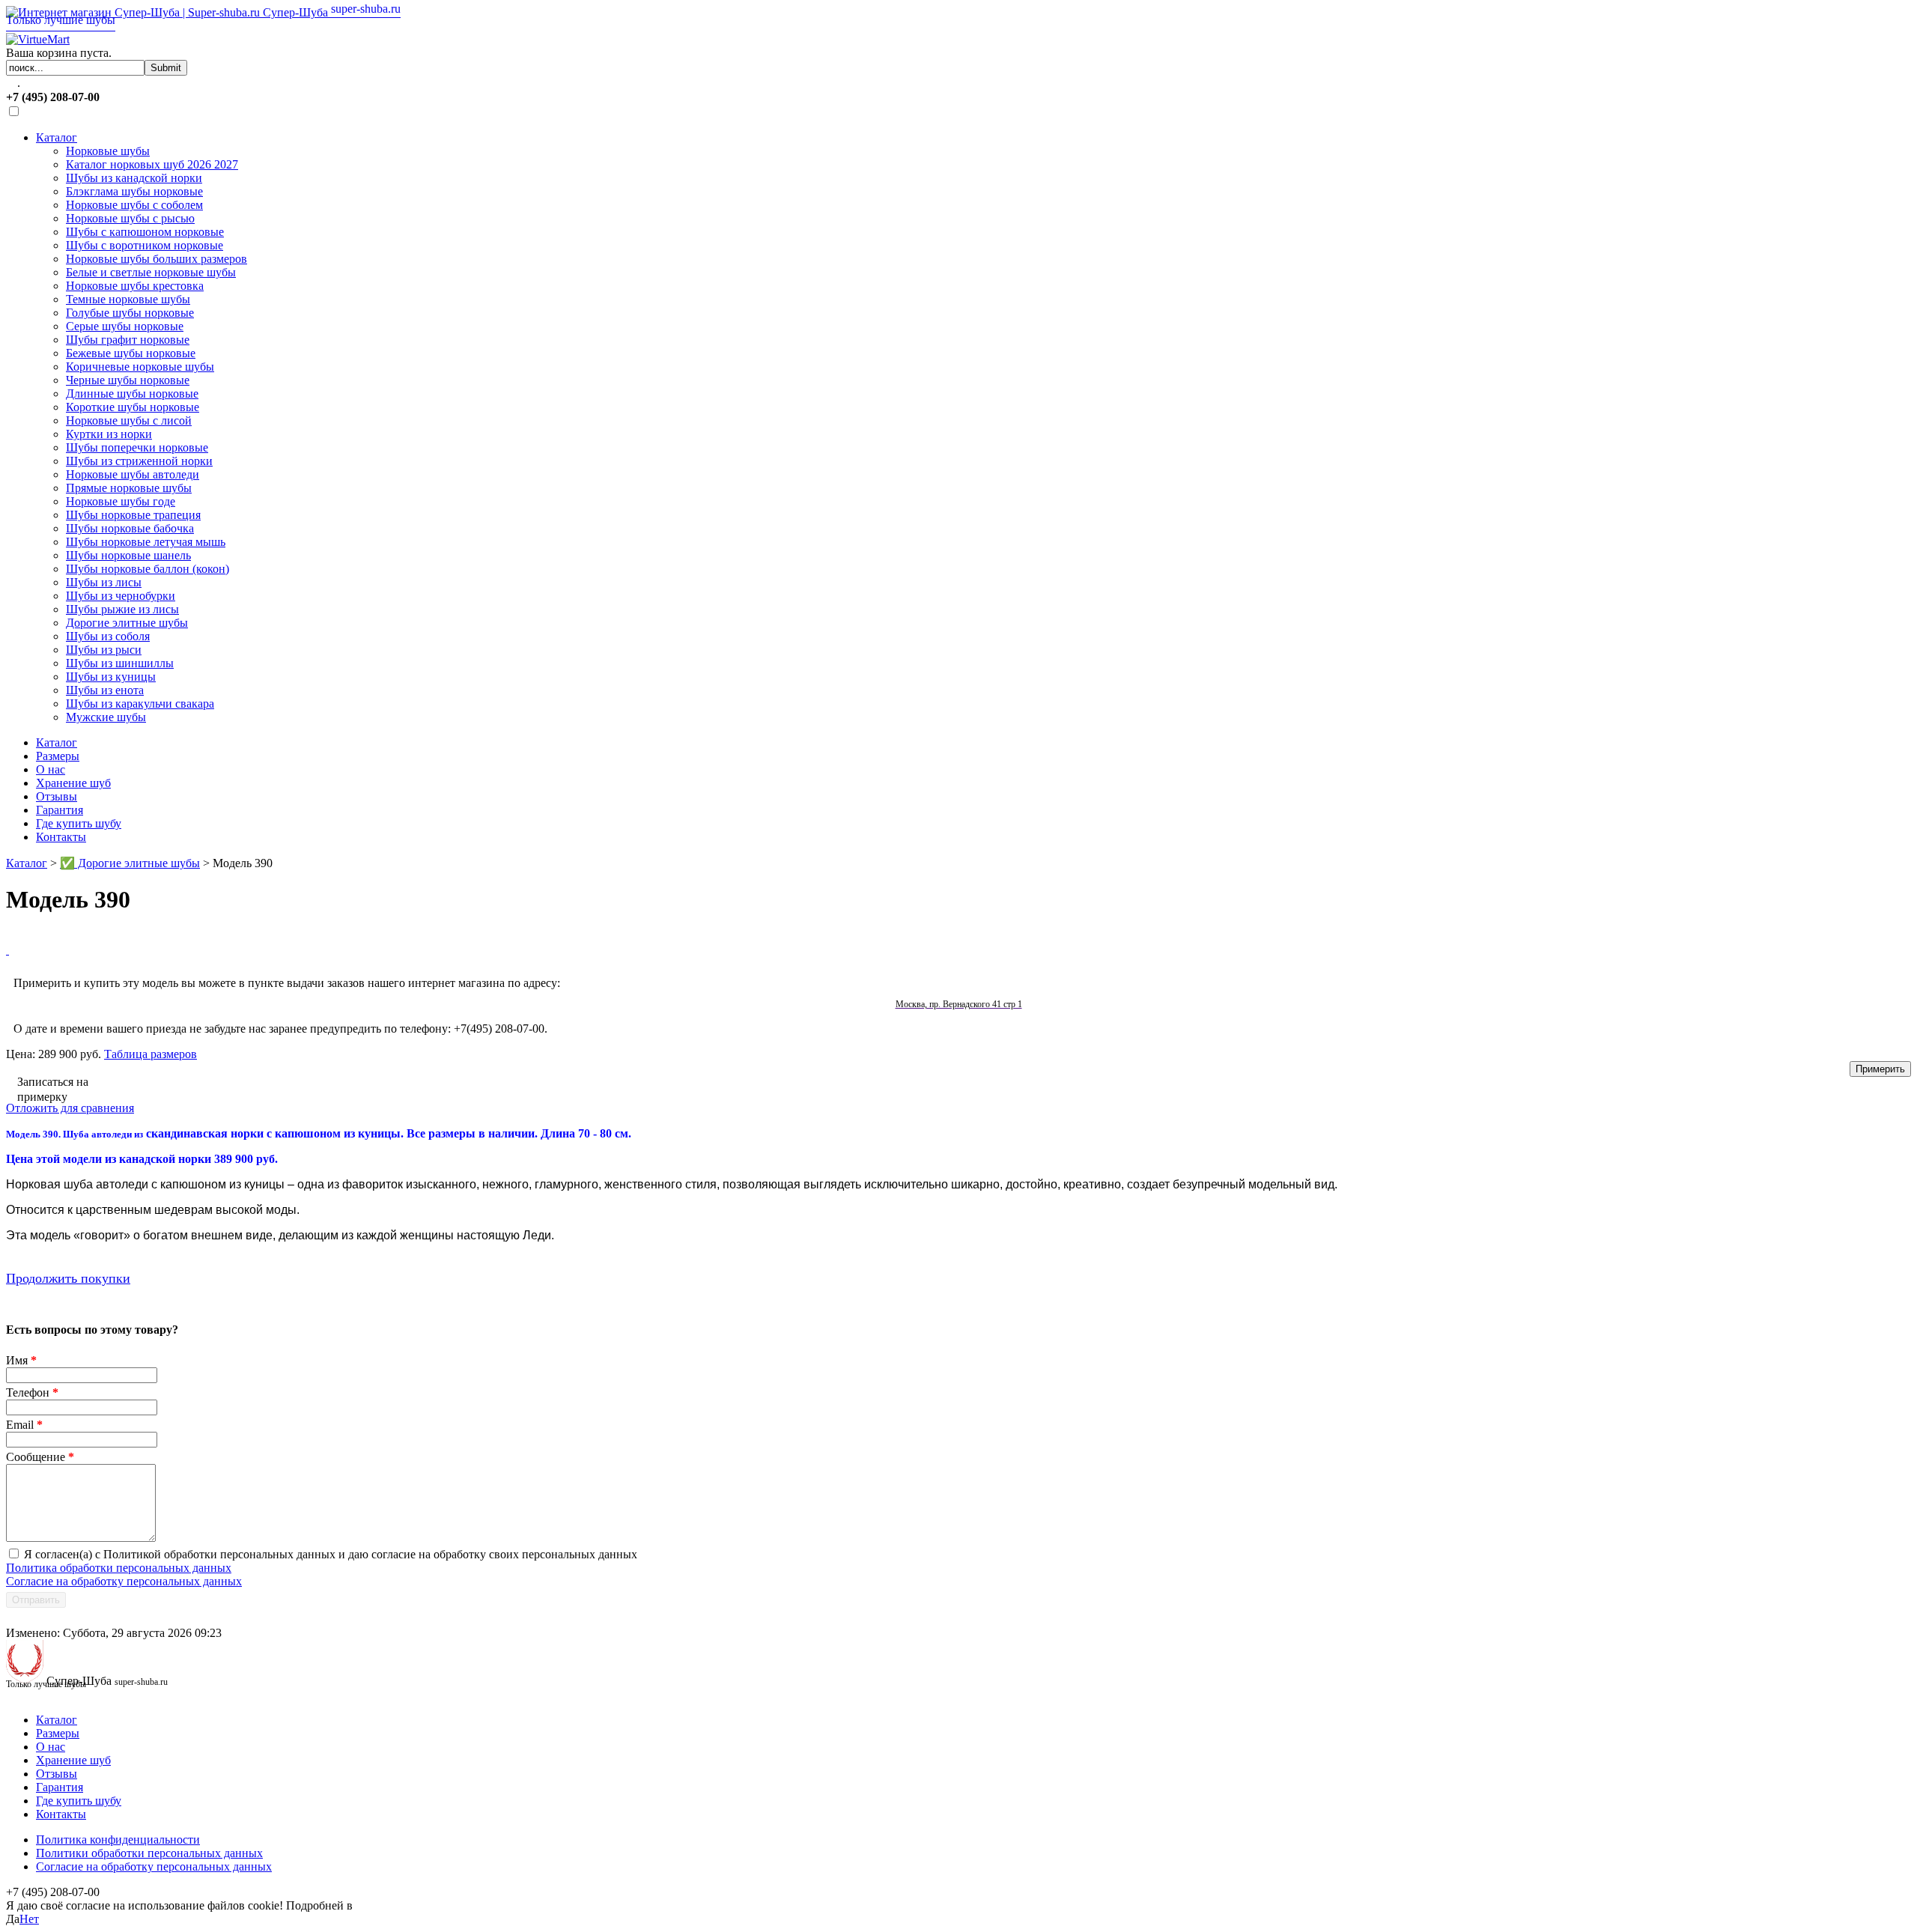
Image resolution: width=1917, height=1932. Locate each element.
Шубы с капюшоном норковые (145, 232)
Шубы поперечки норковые (137, 447)
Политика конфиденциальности (118, 1840)
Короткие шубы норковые (133, 407)
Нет (29, 1919)
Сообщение (40, 1457)
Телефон (32, 1392)
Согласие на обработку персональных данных (124, 1581)
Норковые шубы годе (121, 501)
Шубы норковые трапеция (133, 515)
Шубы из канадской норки (134, 178)
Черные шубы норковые (128, 380)
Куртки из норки (109, 434)
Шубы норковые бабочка (130, 528)
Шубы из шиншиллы (120, 663)
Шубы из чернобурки (121, 596)
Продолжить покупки (68, 1278)
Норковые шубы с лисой (129, 420)
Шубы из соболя (108, 636)
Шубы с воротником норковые (145, 245)
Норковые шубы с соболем (134, 205)
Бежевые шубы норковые (131, 353)
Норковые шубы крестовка (135, 286)
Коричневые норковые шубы (140, 367)
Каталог (57, 137)
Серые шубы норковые (125, 326)
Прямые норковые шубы (129, 488)
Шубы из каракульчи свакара (140, 704)
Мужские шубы (106, 717)
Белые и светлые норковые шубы (151, 272)
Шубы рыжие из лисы (122, 609)
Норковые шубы (108, 151)
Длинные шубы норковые (132, 394)
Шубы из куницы (111, 677)
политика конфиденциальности (437, 1905)
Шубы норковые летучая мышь (146, 542)
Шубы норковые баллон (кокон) (148, 569)
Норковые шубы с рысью (130, 218)
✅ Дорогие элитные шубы (130, 863)
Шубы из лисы (104, 582)
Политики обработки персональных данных (149, 1853)
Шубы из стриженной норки (139, 461)
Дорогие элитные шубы (127, 623)
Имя (21, 1360)
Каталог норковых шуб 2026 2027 (152, 164)
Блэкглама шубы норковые (134, 191)
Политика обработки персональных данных (119, 1568)
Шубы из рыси (104, 650)
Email (24, 1425)
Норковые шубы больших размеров (157, 259)
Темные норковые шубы (128, 299)
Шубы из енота (105, 690)
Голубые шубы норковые (130, 313)
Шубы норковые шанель (128, 555)
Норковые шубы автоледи (133, 474)
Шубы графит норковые (128, 340)
